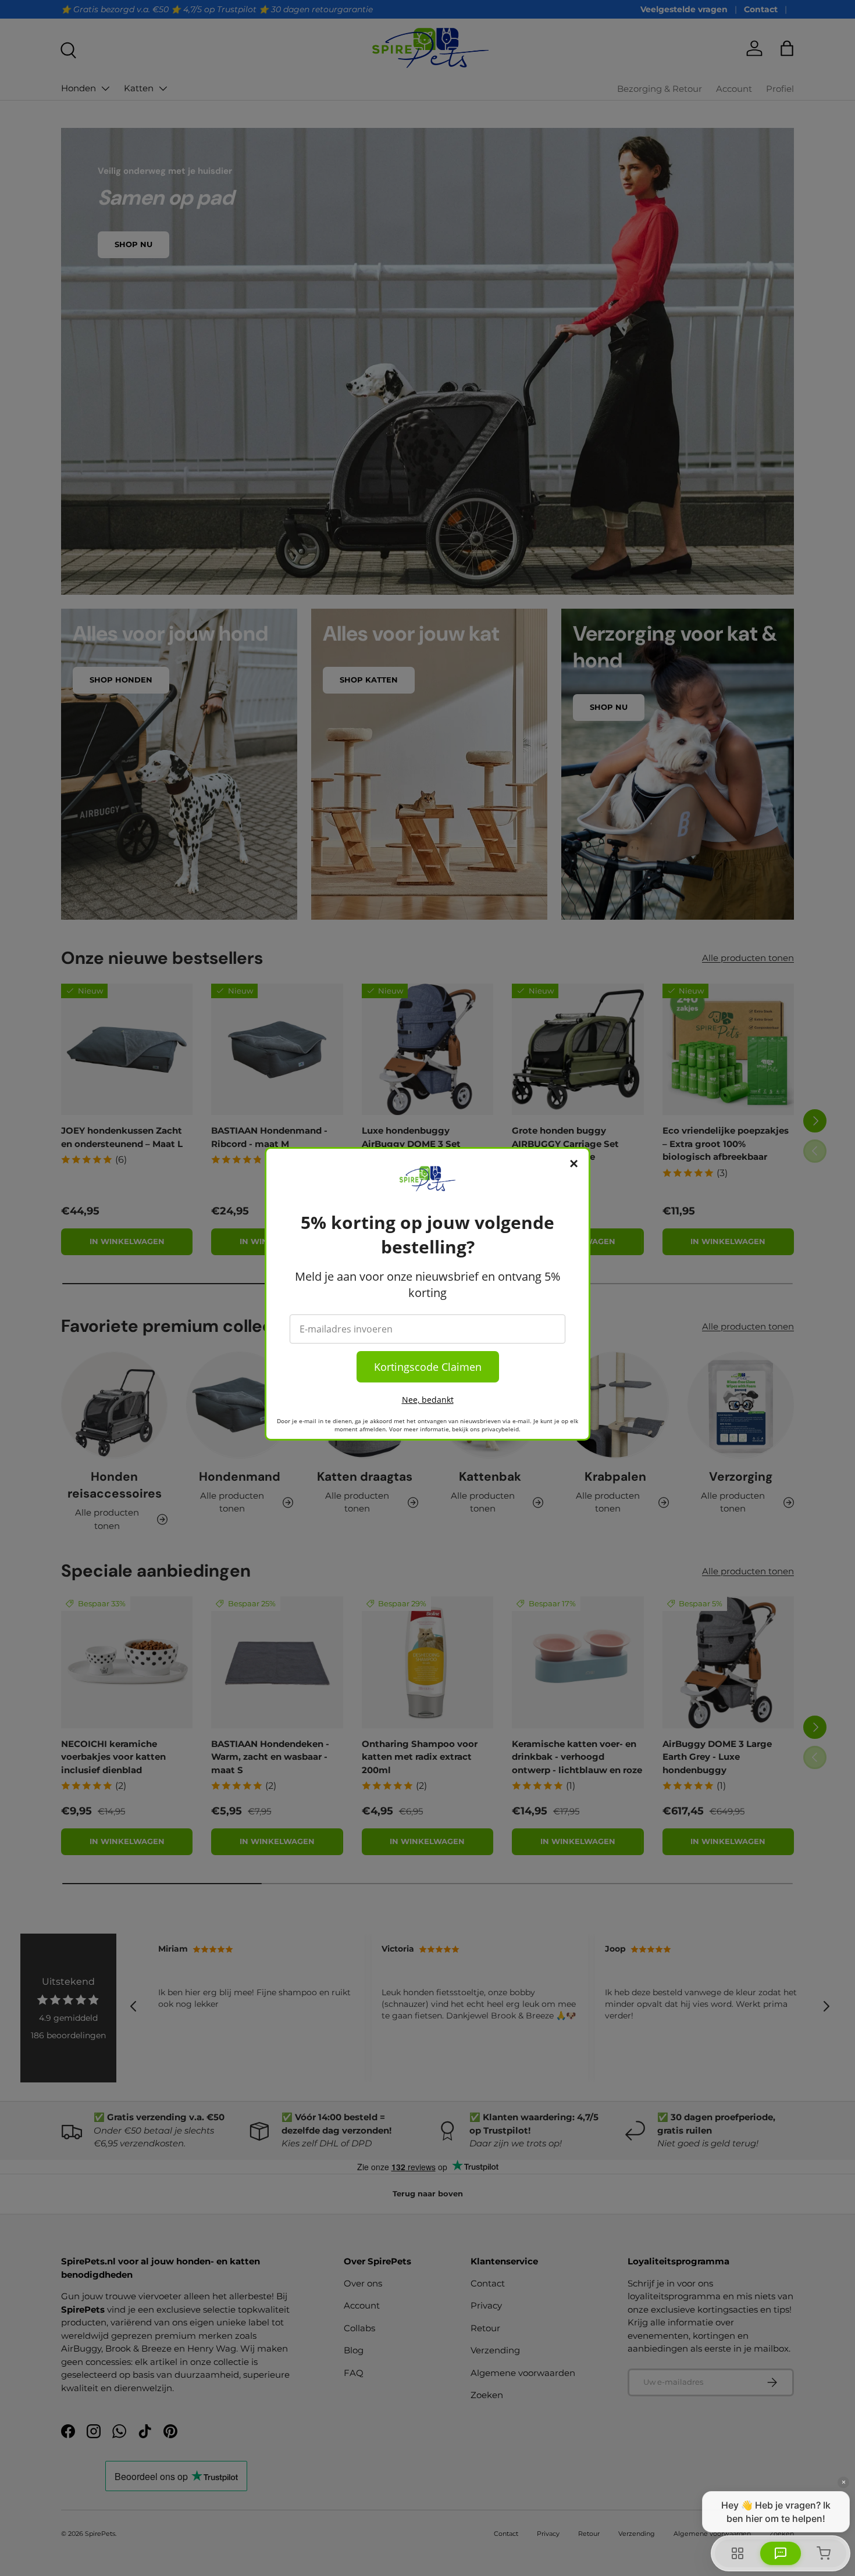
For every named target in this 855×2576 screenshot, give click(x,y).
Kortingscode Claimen (428, 1367)
